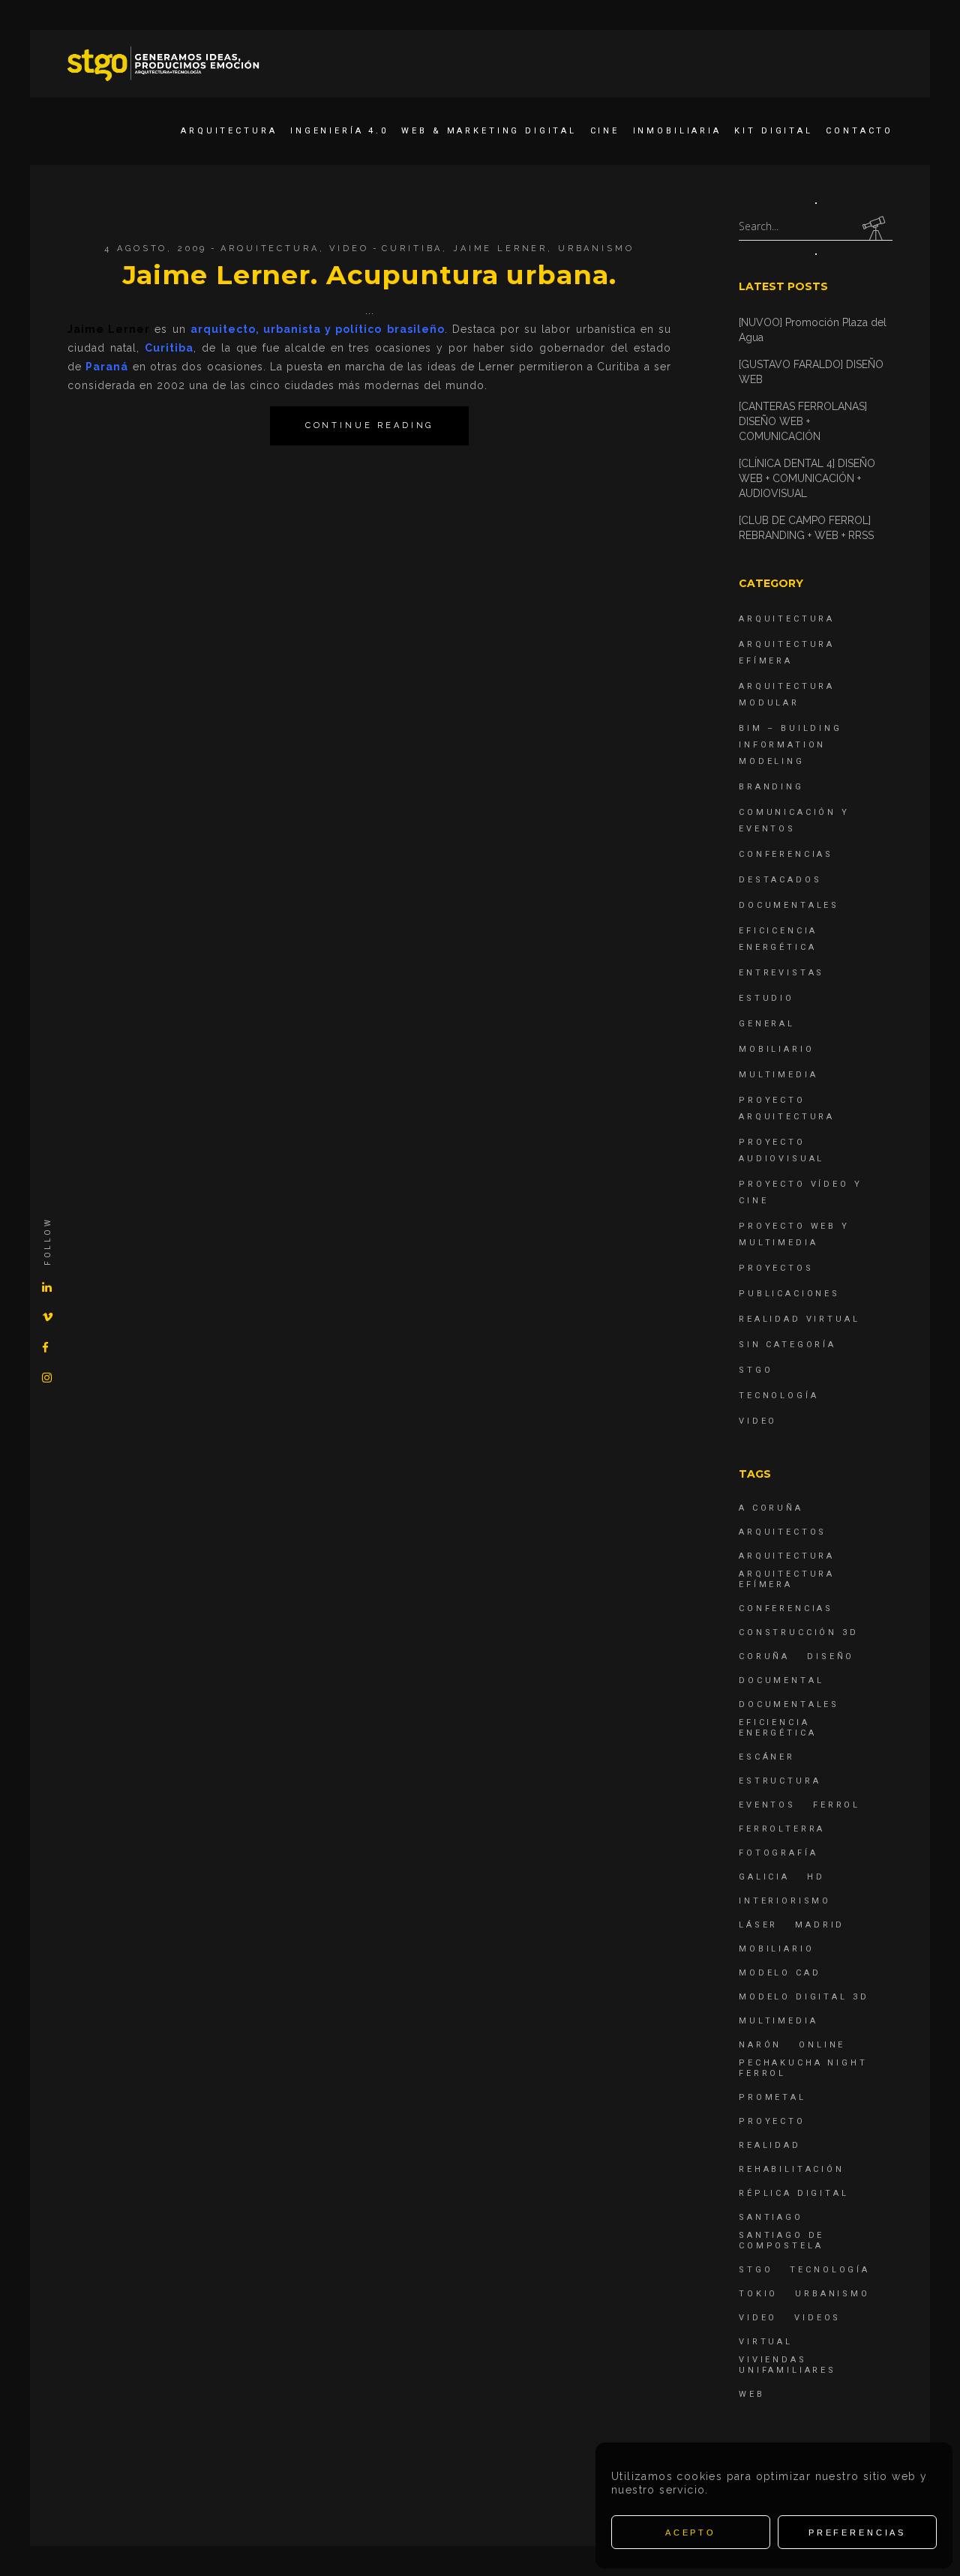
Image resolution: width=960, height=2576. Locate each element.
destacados (780, 880)
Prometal (772, 2097)
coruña (764, 1656)
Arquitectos (783, 1532)
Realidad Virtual (799, 1319)
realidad (770, 2145)
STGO (756, 1370)
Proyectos (776, 1268)
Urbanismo (596, 249)
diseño (831, 1656)
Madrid (820, 1925)
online (822, 2045)
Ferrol (837, 1805)
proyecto (772, 2121)
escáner (767, 1757)
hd (816, 1877)
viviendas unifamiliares (787, 2365)
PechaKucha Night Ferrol (803, 2068)
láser (758, 1925)
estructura (780, 1781)
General (767, 1024)
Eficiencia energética (778, 1728)
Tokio (758, 2294)
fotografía (778, 1853)
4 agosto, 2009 (156, 249)
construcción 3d (799, 1632)
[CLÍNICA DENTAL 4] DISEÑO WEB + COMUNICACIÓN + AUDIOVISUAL (807, 478)
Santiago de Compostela (781, 2241)
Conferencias (786, 854)
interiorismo (785, 1901)
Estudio (766, 998)
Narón (760, 2045)
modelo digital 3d (804, 1997)
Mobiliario (777, 1049)
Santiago (771, 2217)
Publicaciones (789, 1294)
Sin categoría (787, 1345)
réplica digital (794, 2193)
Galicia (764, 1877)
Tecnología (779, 1396)
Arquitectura (270, 249)
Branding (771, 787)
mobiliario (777, 1949)
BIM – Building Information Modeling (790, 745)
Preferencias (857, 2533)
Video (349, 249)
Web (752, 2394)
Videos (817, 2318)
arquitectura (787, 1556)
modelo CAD (780, 1973)
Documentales (789, 905)
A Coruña (771, 1508)
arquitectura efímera (787, 1579)
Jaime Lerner (500, 249)
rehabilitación (792, 2169)
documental (781, 1680)
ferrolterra (782, 1829)
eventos (767, 1805)
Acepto (691, 2533)
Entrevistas (781, 973)
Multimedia (778, 1075)
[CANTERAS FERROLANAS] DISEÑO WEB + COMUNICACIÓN (803, 421)
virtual (766, 2342)
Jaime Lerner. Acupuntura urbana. (370, 275)
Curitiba (412, 249)
